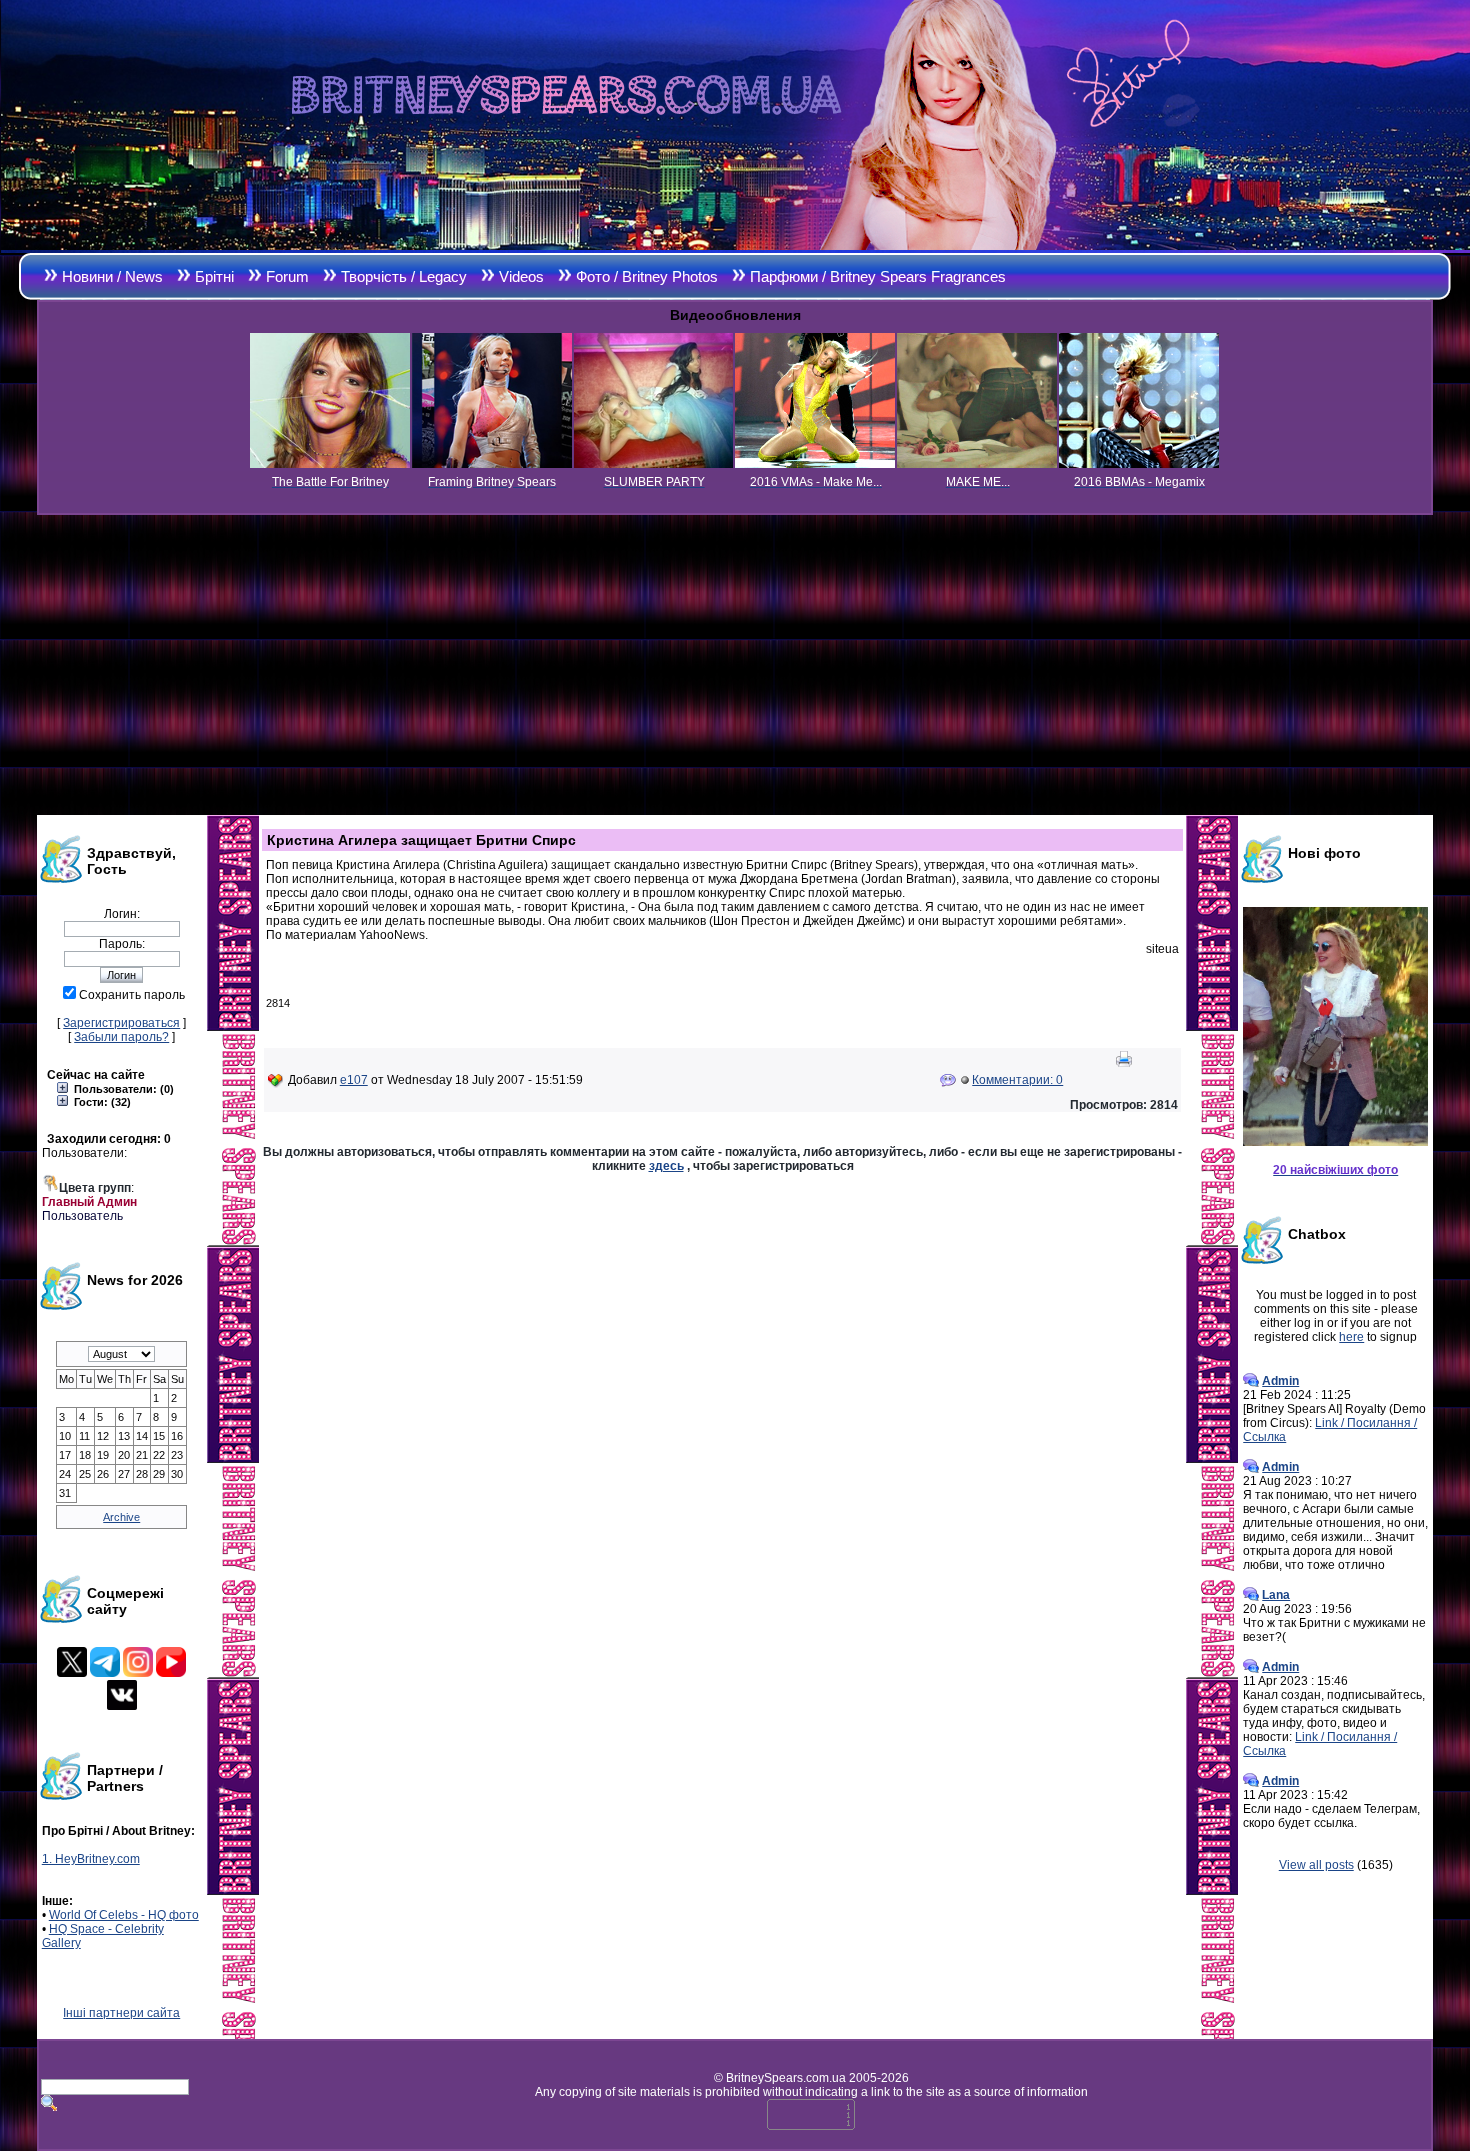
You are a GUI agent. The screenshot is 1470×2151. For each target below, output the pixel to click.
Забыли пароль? (121, 1037)
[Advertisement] (735, 665)
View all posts (1316, 1865)
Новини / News (112, 276)
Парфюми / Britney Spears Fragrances (878, 276)
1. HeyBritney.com (91, 1859)
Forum (287, 276)
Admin (1280, 1381)
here (1351, 1337)
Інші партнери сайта (121, 2013)
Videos (521, 276)
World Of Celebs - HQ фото (124, 1915)
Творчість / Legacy (404, 276)
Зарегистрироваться (121, 1023)
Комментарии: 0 (1017, 1080)
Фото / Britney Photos (647, 276)
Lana (1276, 1595)
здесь (666, 1166)
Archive (121, 1517)
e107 (354, 1080)
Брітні (214, 276)
